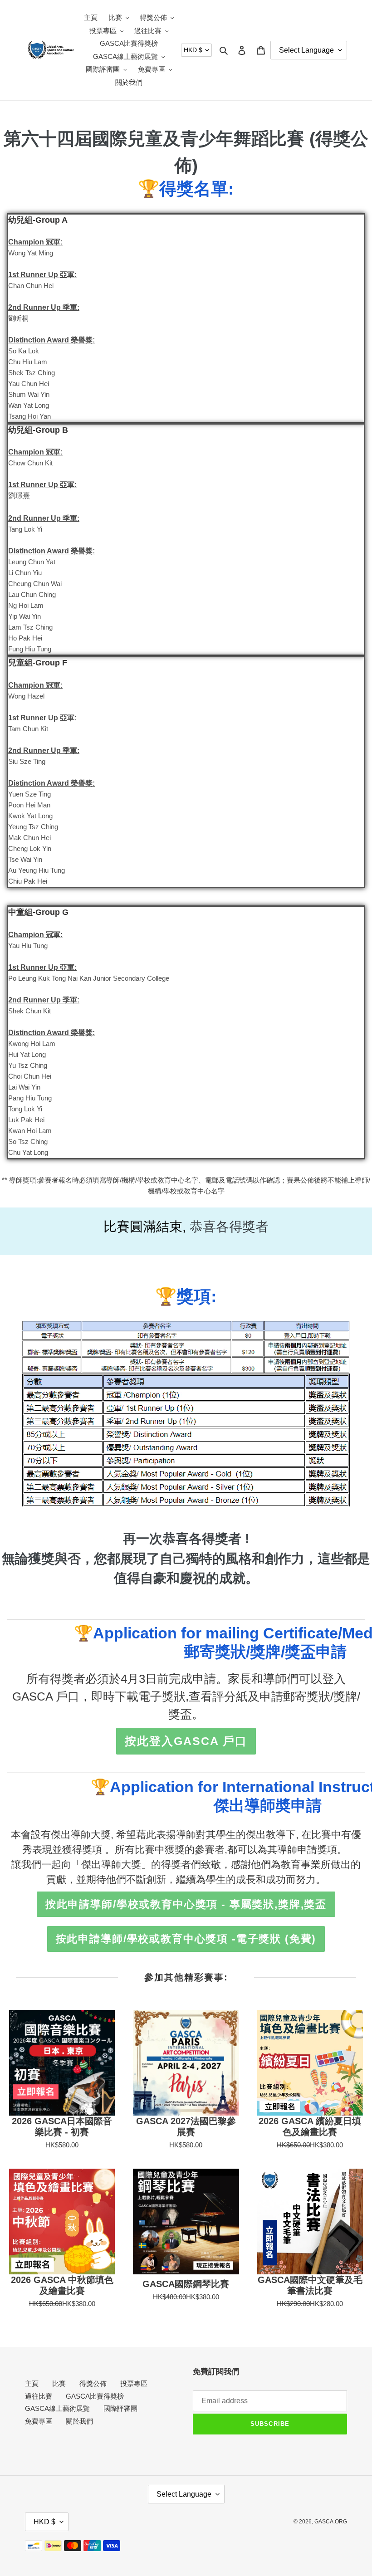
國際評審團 (120, 2408)
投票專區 (134, 2383)
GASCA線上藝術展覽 (57, 2408)
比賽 (59, 2383)
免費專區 (39, 2421)
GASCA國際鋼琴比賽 (186, 2284)
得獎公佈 (93, 2383)
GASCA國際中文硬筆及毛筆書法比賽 (310, 2285)
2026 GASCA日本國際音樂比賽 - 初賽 (62, 2126)
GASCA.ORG (331, 2522)
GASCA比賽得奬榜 (95, 2396)
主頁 (32, 2383)
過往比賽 (39, 2396)
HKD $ (193, 50)
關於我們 (79, 2421)
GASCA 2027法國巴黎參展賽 (186, 2126)
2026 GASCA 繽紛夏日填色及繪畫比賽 (310, 2126)
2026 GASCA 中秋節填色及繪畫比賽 (62, 2285)
